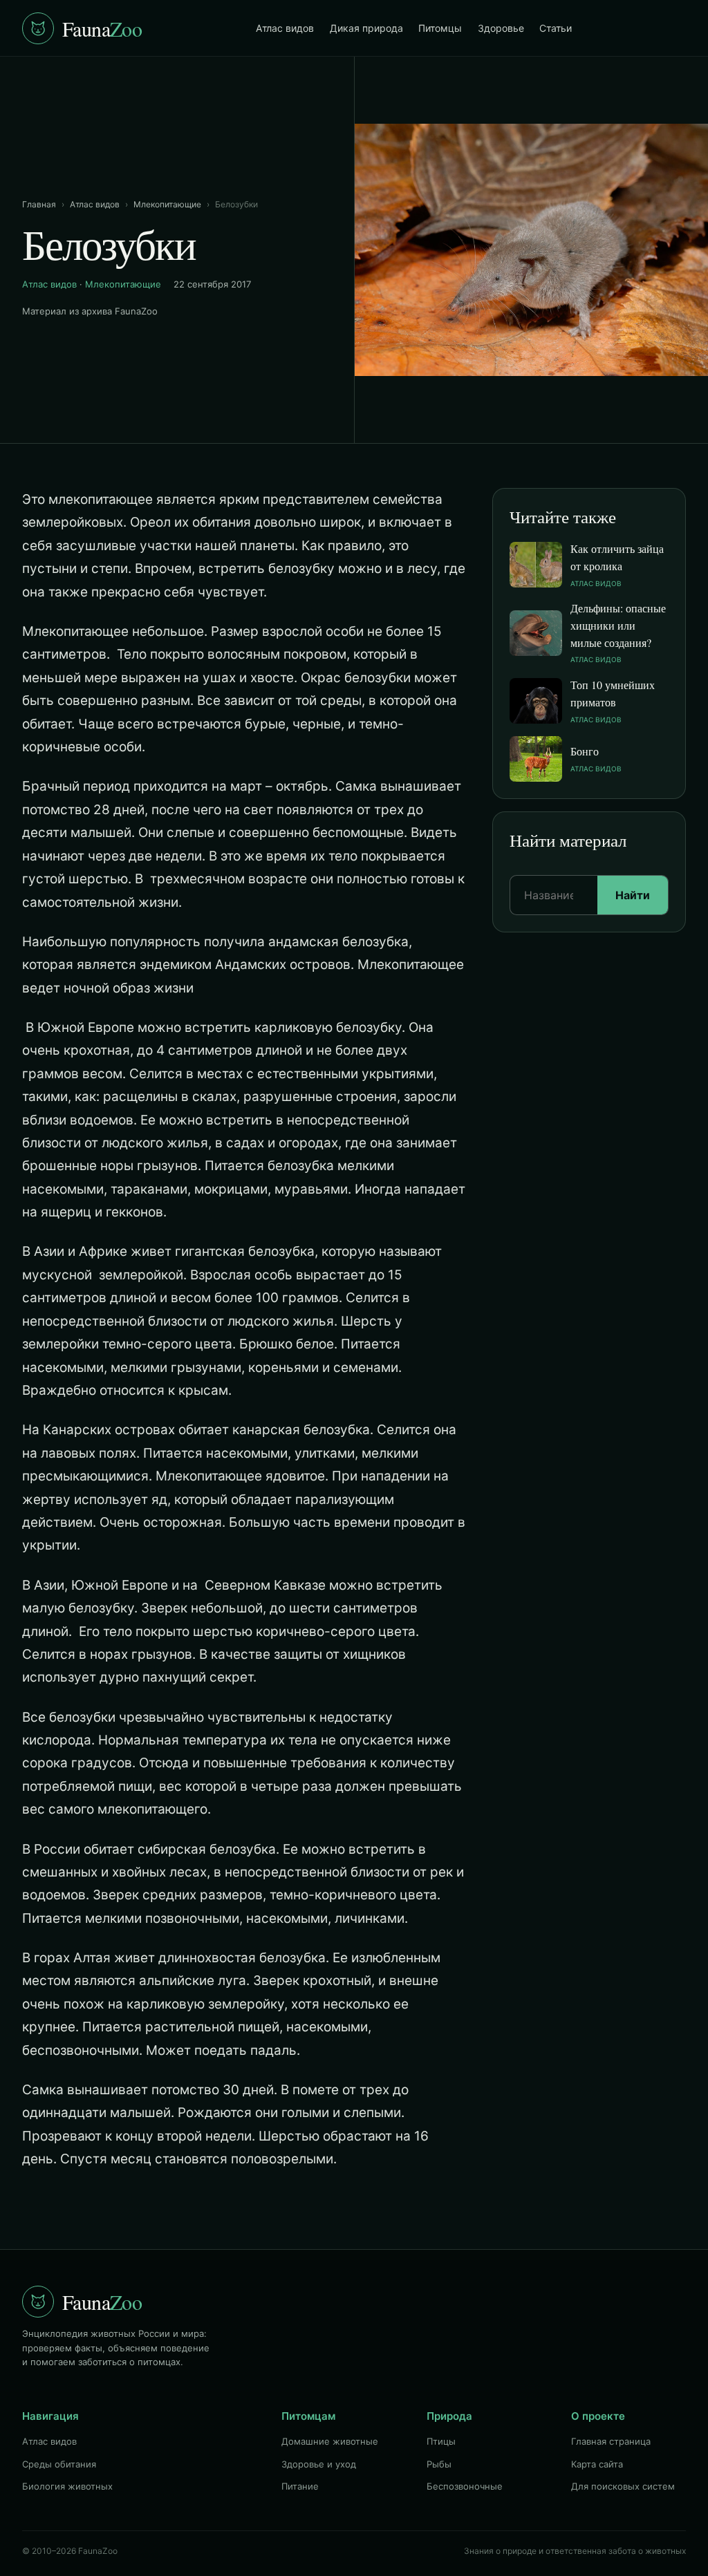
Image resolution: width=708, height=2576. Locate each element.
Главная (39, 204)
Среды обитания (59, 2464)
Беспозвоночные (465, 2486)
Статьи (556, 28)
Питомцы (440, 28)
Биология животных (67, 2486)
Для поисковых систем (623, 2486)
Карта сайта (597, 2464)
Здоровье (501, 28)
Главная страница (611, 2441)
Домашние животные (330, 2441)
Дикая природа (366, 28)
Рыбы (439, 2464)
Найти (633, 895)
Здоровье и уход (319, 2464)
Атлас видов (285, 28)
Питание (300, 2486)
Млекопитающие (167, 204)
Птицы (441, 2441)
